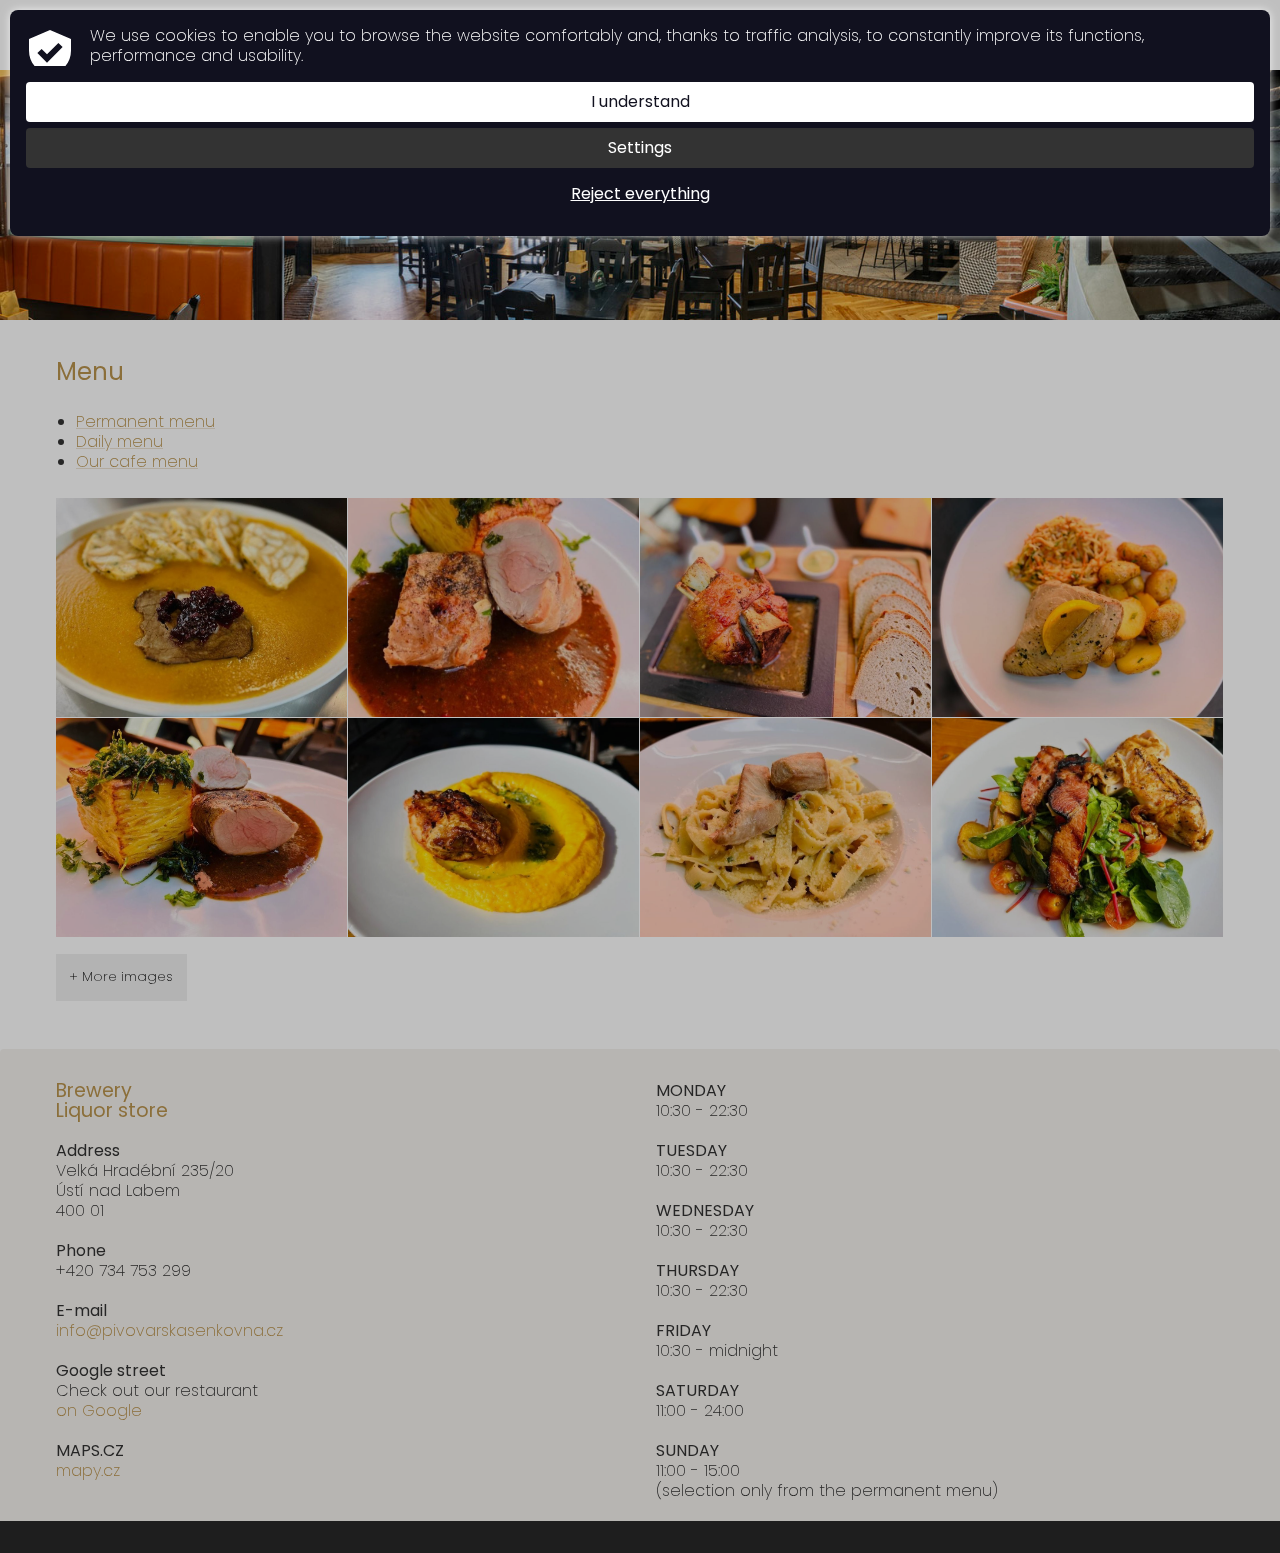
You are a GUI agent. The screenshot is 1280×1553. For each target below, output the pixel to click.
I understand (640, 101)
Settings (640, 147)
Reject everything (640, 193)
